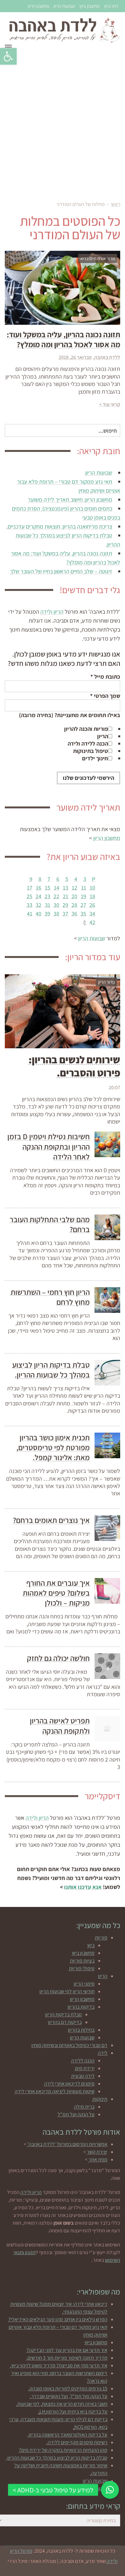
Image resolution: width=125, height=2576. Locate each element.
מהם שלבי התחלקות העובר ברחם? (50, 1224)
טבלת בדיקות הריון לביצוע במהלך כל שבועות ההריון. (51, 1370)
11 (84, 888)
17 (30, 888)
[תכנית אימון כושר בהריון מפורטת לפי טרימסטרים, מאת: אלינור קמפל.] (107, 1445)
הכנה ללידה (83, 2061)
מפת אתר (98, 2159)
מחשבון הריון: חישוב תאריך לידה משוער (70, 499)
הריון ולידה (52, 612)
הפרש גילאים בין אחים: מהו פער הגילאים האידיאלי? (58, 2319)
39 (47, 914)
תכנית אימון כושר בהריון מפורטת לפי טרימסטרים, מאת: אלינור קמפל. (53, 1447)
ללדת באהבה (107, 357)
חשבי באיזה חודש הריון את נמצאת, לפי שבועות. (62, 2404)
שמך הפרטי (105, 696)
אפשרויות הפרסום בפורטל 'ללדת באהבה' (67, 2144)
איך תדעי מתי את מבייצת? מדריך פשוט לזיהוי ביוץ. (59, 2365)
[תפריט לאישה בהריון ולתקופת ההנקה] (107, 1729)
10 (92, 888)
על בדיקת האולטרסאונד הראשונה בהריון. (67, 2435)
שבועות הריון (64, 6)
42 (92, 922)
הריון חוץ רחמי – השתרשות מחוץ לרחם (50, 1297)
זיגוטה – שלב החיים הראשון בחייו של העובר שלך (61, 571)
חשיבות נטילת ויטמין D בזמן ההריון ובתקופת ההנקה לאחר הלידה (49, 1146)
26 (92, 905)
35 (83, 914)
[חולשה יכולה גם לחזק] (107, 1666)
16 (39, 888)
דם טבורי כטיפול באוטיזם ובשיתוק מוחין (69, 2045)
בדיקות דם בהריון (65, 2022)
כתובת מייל (105, 677)
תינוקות (100, 2099)
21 (66, 896)
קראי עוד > (110, 404)
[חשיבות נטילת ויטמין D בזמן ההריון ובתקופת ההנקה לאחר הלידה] (107, 1144)
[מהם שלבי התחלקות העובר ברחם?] (107, 1227)
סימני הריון (84, 1984)
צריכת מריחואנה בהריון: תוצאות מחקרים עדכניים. (59, 526)
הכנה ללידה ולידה (88, 744)
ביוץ (91, 1945)
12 (75, 888)
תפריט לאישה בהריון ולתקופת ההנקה (60, 1726)
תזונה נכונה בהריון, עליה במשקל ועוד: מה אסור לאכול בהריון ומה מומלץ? (63, 339)
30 (56, 905)
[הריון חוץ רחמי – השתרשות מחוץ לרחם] (107, 1300)
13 (66, 888)
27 (83, 905)
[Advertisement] (63, 125)
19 (83, 896)
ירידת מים (85, 2068)
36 (74, 914)
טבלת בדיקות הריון (63, 2014)
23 (47, 896)
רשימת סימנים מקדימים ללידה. (77, 2442)
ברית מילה (84, 2107)
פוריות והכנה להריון (86, 729)
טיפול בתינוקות (91, 751)
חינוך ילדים (95, 758)
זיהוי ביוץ (111, 6)
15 (48, 888)
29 (65, 905)
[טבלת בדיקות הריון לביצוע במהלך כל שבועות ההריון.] (107, 1373)
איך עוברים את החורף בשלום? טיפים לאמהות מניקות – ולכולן (56, 1593)
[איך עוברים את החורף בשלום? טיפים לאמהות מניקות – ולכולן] (107, 1591)
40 (38, 914)
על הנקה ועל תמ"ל (76, 2114)
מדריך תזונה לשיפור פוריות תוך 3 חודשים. (67, 2358)
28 (74, 905)
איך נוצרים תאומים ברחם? (51, 1520)
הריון (103, 736)
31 (48, 905)
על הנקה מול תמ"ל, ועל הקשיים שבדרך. (69, 2396)
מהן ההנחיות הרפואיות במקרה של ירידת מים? (63, 2450)
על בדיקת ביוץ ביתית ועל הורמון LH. (73, 2412)
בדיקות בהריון (81, 2007)
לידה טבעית (83, 2076)
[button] (8, 56)
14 (57, 888)
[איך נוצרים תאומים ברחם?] (107, 1528)
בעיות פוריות (82, 1961)
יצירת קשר (97, 2152)
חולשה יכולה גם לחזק (58, 1658)
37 (65, 914)
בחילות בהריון (81, 2030)
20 (74, 896)
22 (56, 896)
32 (38, 905)
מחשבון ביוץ (89, 6)
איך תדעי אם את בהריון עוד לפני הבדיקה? (67, 2350)
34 (92, 914)
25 (29, 896)
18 (92, 896)
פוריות (101, 1938)
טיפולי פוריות (82, 1968)
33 (29, 905)
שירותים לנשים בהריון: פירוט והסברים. (74, 1066)
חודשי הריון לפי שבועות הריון (67, 1991)
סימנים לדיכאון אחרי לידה (69, 2084)
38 (56, 914)
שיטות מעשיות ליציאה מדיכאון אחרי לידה (55, 2091)
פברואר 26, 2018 (75, 357)
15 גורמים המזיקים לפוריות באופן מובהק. (68, 2388)
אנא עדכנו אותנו (83, 1887)
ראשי (116, 204)
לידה (103, 2053)
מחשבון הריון (39, 6)
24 (38, 896)
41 (30, 914)
